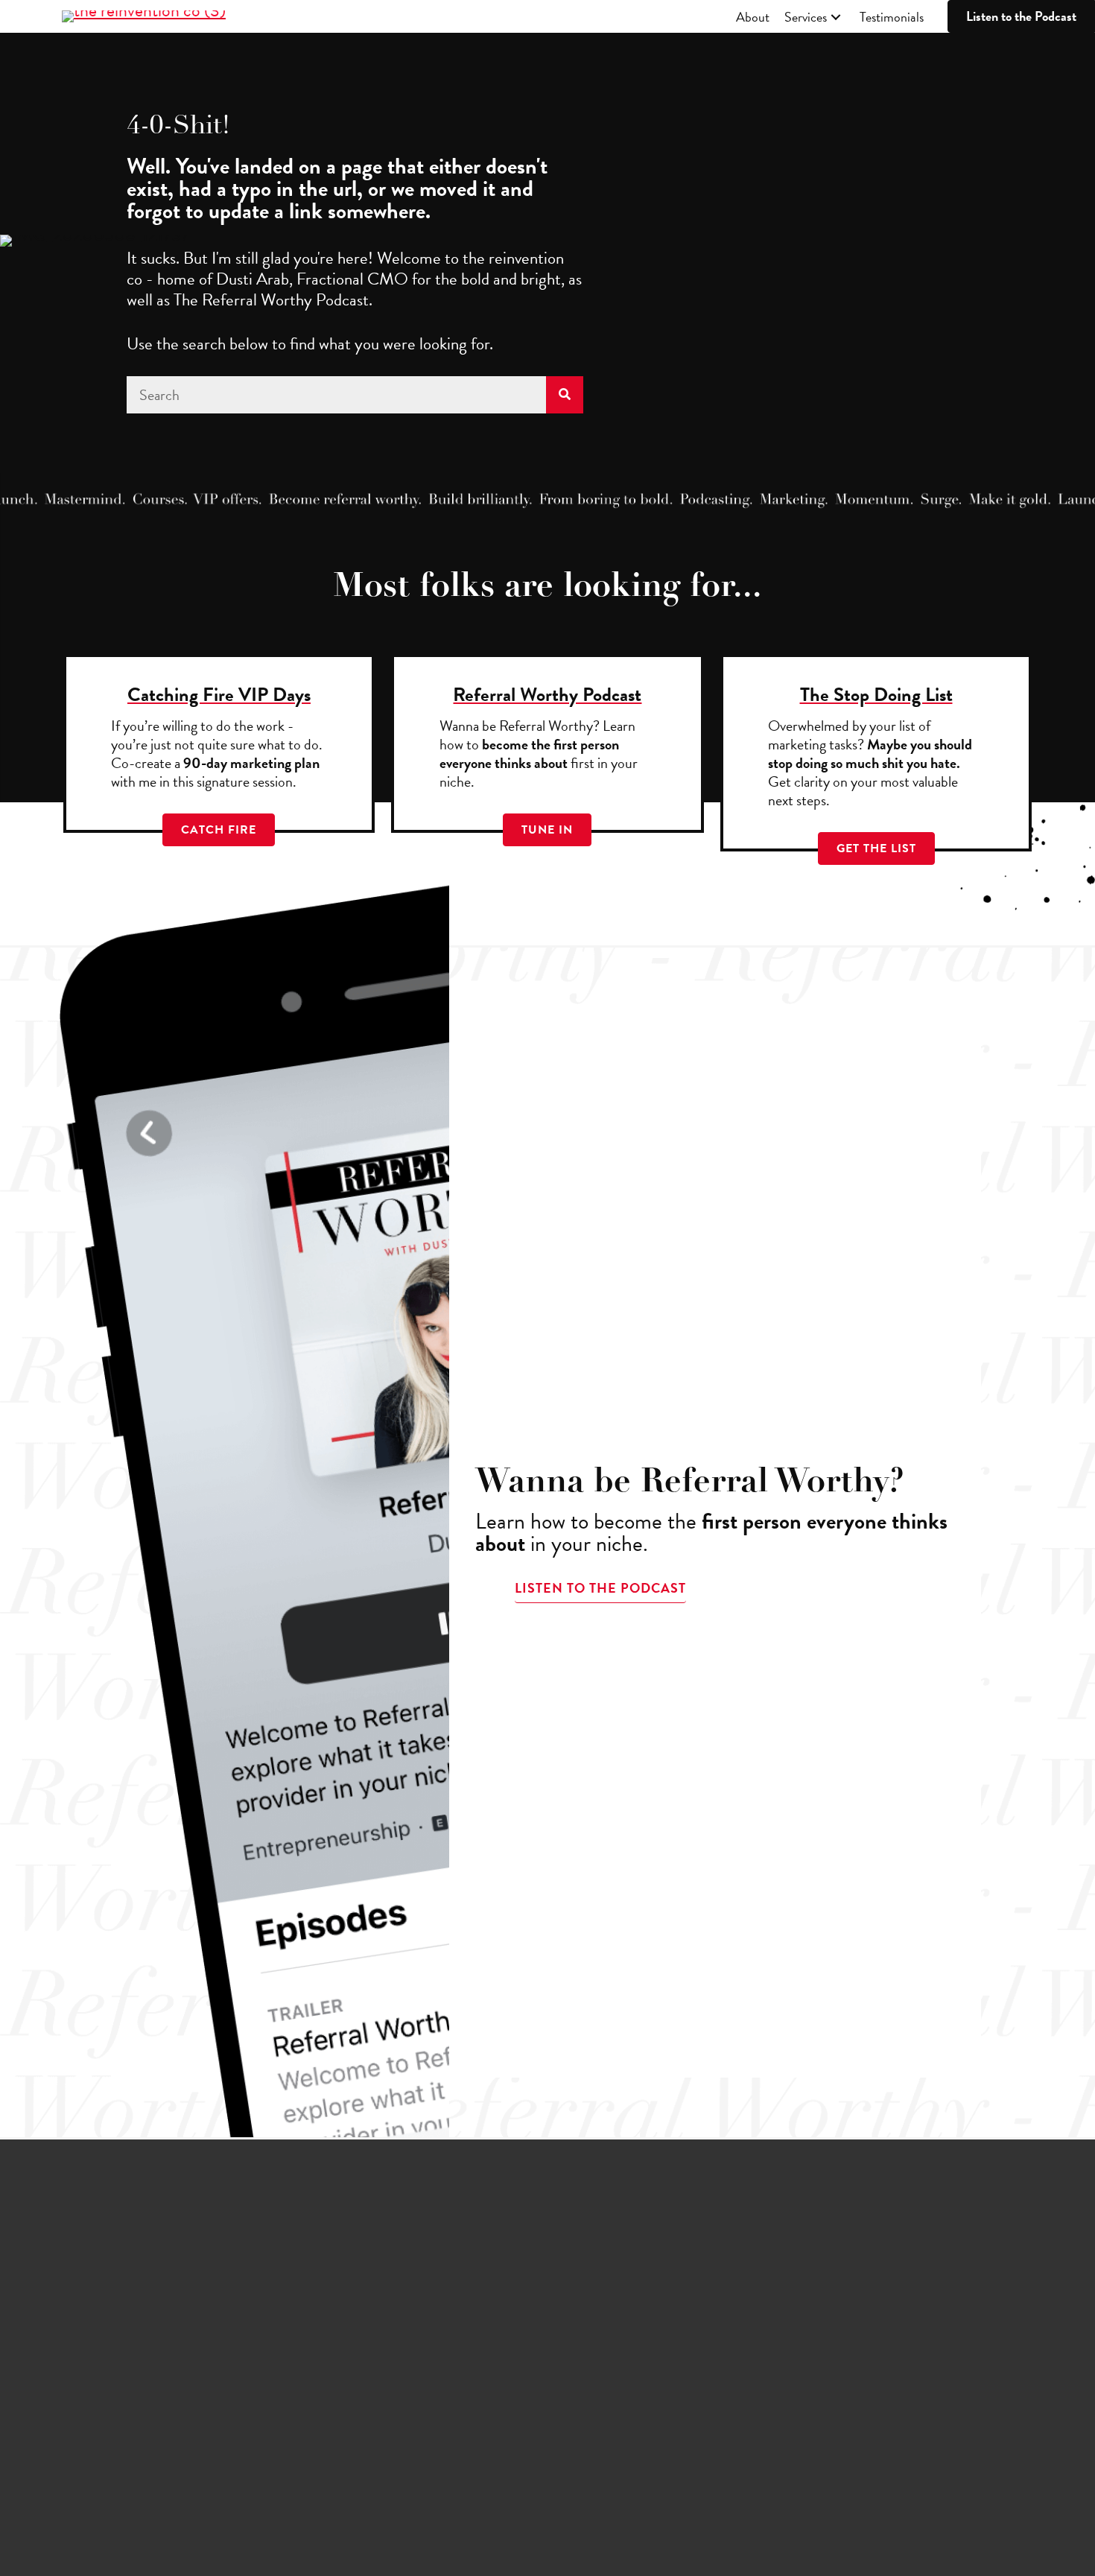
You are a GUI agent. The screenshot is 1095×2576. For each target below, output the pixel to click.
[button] (836, 18)
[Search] (565, 395)
